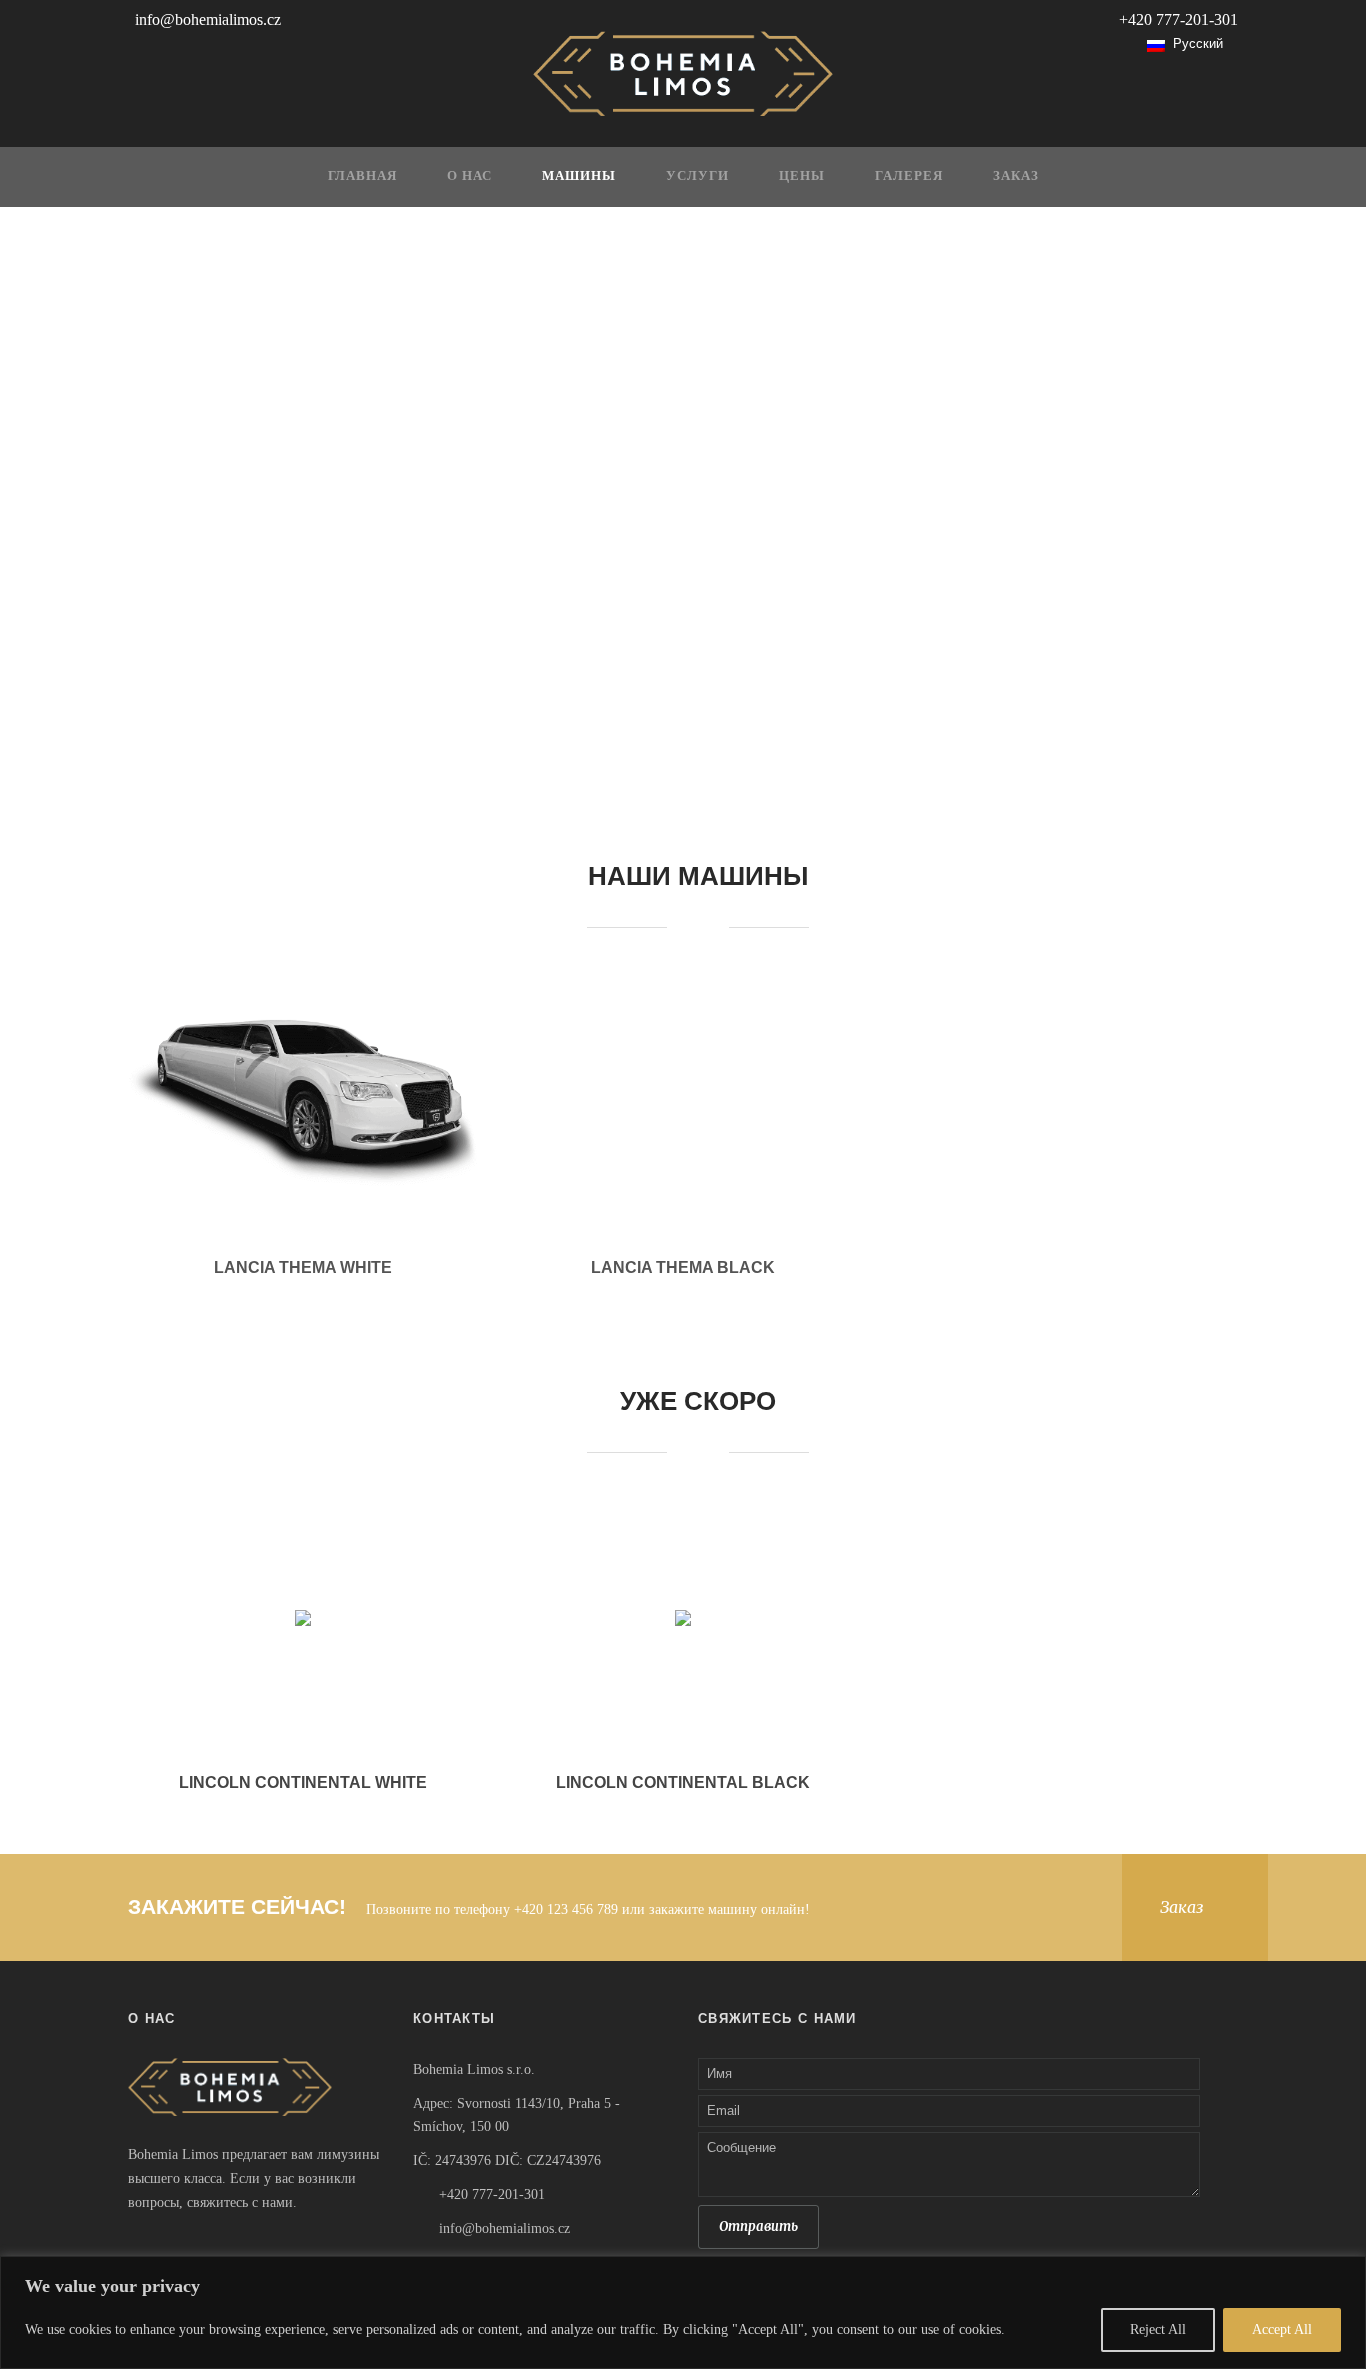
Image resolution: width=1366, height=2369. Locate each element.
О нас (469, 176)
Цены (802, 176)
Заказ (1016, 176)
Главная (362, 176)
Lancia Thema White (303, 1267)
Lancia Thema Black (683, 1267)
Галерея (909, 176)
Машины (579, 176)
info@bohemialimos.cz (208, 19)
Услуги (697, 176)
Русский (1194, 43)
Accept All (1282, 2329)
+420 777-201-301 (1178, 19)
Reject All (1158, 2329)
